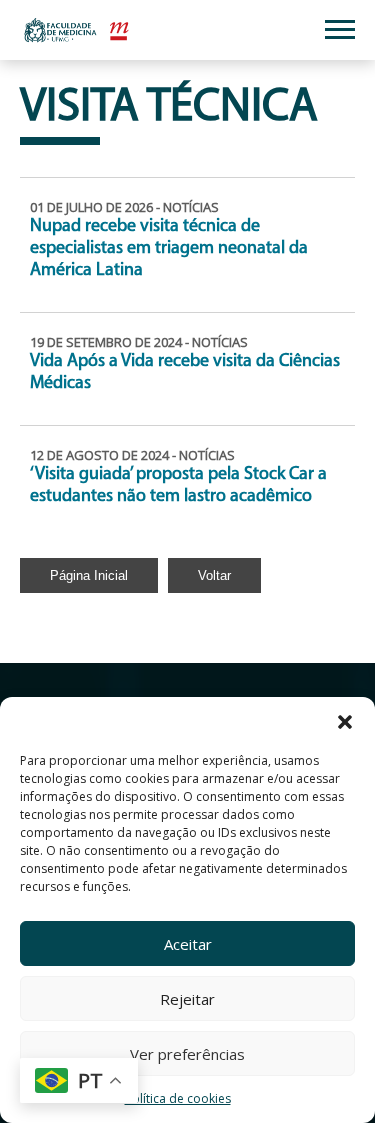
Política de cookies (178, 1098)
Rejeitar (187, 999)
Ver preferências (187, 1054)
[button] (345, 722)
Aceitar (188, 944)
